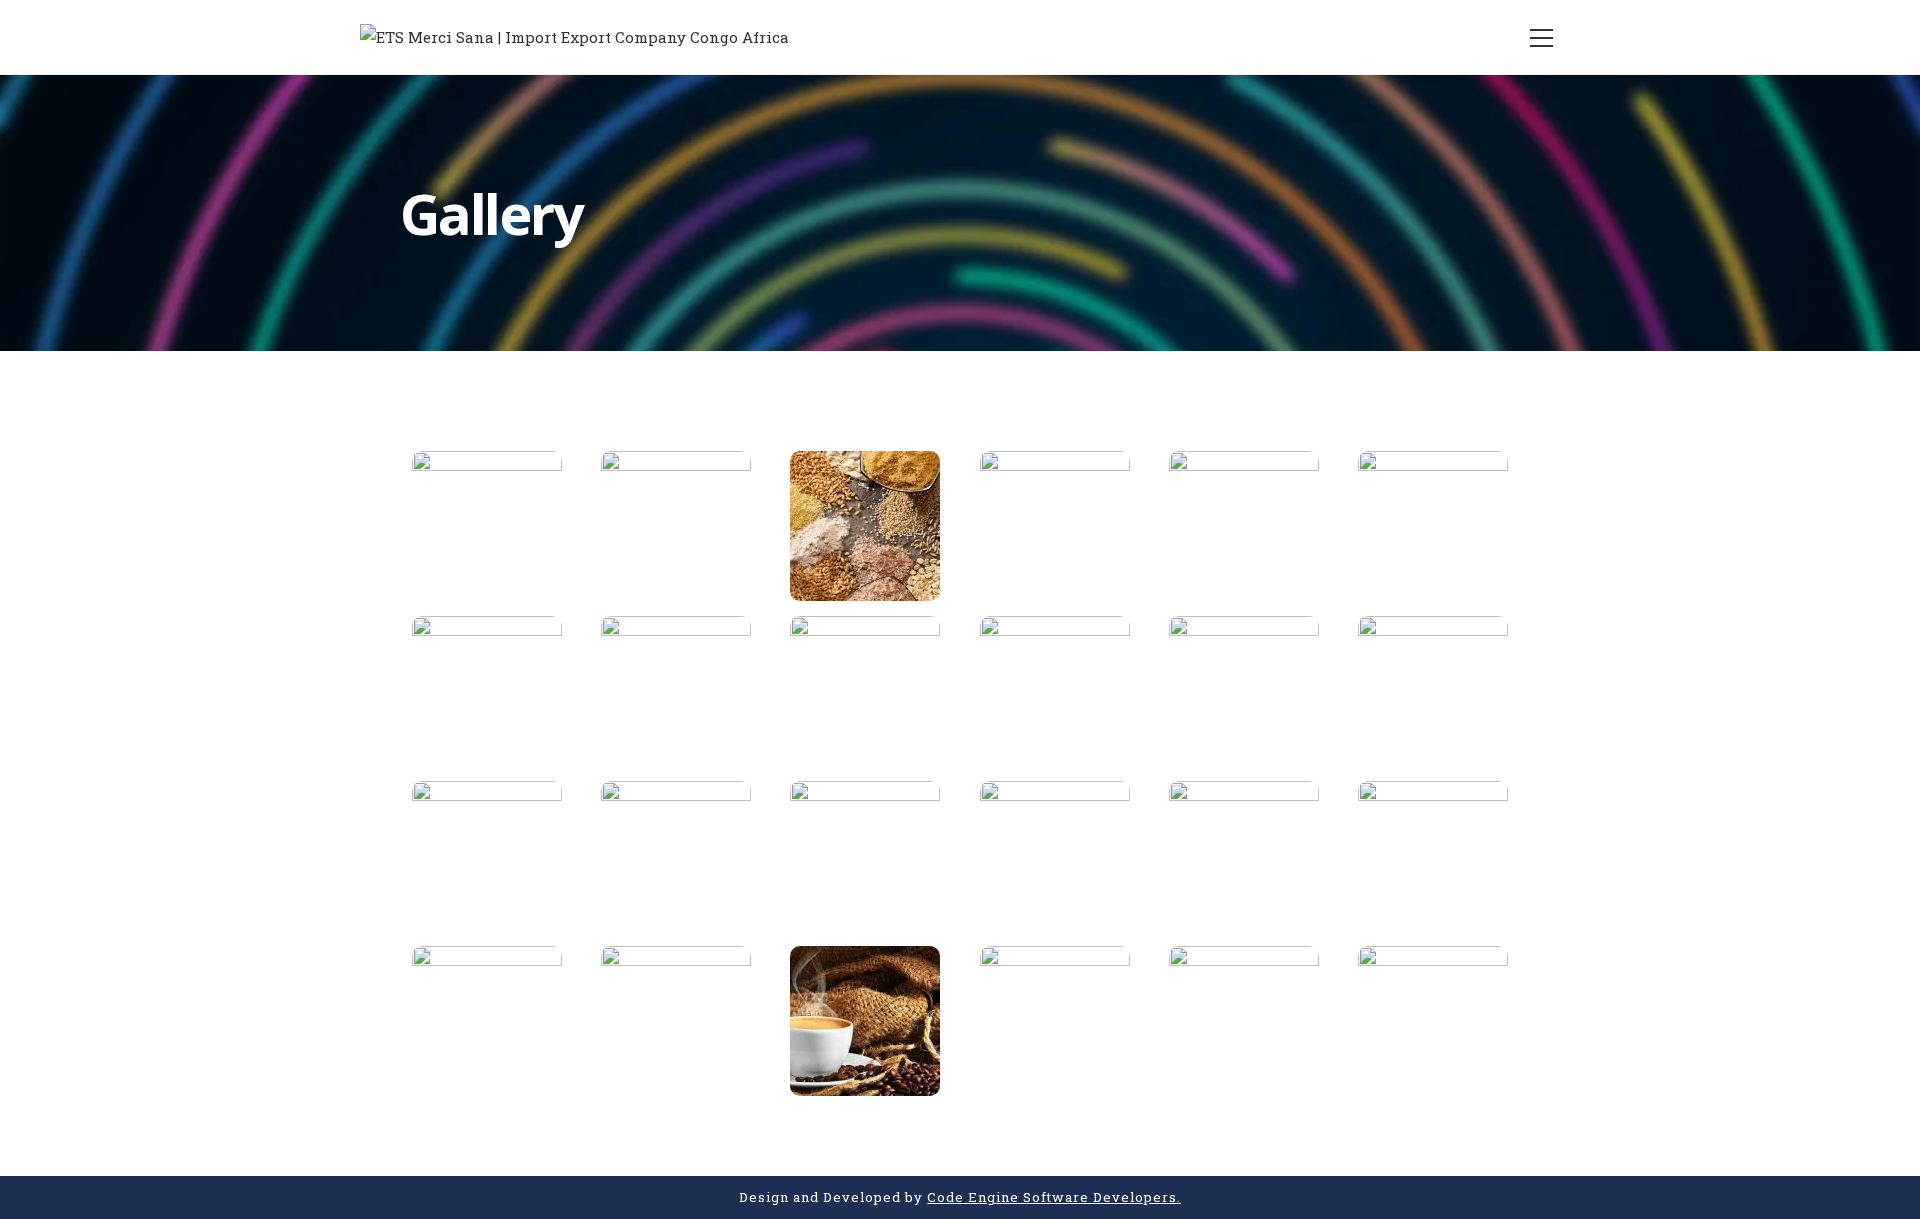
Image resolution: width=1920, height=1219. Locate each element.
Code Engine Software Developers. (1054, 1197)
